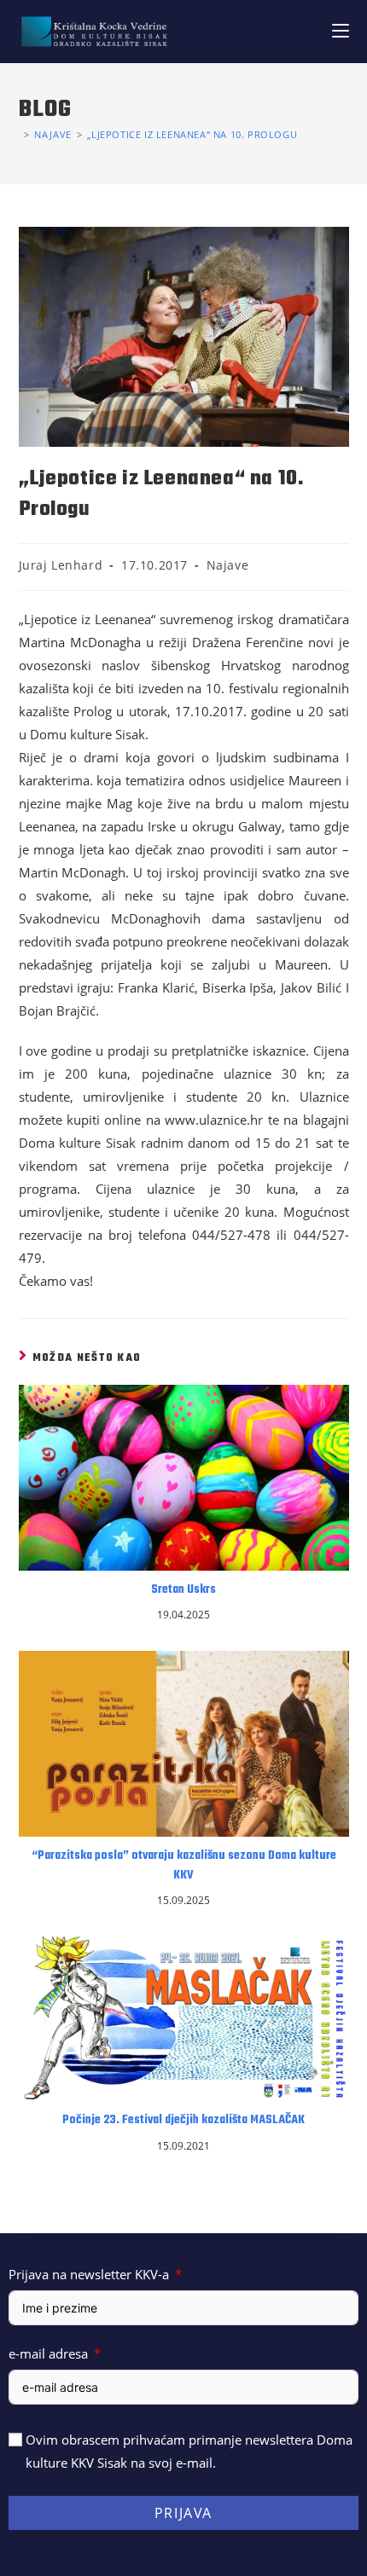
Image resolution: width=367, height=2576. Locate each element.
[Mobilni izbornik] (341, 31)
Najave (228, 565)
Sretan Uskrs (183, 1590)
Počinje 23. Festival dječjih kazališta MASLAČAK (183, 2121)
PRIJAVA (183, 2513)
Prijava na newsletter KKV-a (89, 2274)
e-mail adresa (48, 2353)
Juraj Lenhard (61, 565)
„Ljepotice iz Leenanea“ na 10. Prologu (192, 134)
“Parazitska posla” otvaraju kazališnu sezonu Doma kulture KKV (184, 1866)
